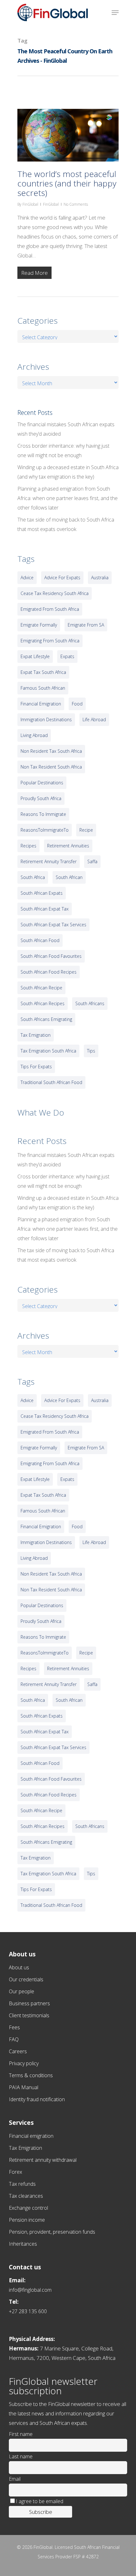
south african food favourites (51, 956)
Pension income (27, 2220)
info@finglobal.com (30, 2290)
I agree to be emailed (40, 2501)
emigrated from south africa (50, 609)
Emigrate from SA (86, 625)
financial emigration (41, 704)
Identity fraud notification (37, 2099)
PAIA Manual (24, 2087)
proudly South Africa (41, 798)
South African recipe (41, 988)
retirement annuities (68, 846)
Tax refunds (22, 2184)
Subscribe (41, 2512)
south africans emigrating (46, 1019)
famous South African (43, 688)
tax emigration (36, 1035)
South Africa (33, 877)
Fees (14, 2027)
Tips (91, 1051)
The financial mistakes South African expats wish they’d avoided (66, 429)
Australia (100, 578)
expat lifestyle (35, 656)
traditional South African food (51, 1082)
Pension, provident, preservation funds (52, 2232)
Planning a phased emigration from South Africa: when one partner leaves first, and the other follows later (68, 498)
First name (21, 2434)
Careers (18, 2051)
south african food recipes (49, 972)
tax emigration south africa (48, 1051)
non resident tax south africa (51, 751)
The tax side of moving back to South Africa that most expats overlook (66, 524)
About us (19, 1967)
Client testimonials (29, 2015)
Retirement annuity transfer (49, 861)
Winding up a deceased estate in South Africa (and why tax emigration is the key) (68, 472)
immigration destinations (46, 719)
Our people (22, 1991)
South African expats (42, 893)
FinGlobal (30, 204)
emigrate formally (39, 625)
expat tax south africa (43, 672)
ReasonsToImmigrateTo (45, 830)
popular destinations (42, 783)
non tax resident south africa (51, 767)
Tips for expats (36, 1067)
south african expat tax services (53, 925)
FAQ (14, 2039)
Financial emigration (31, 2136)
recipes (28, 846)
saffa (92, 861)
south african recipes (43, 1003)
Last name (21, 2456)
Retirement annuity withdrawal (43, 2160)
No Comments (76, 204)
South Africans (90, 1003)
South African (69, 877)
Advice (27, 578)
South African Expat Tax (45, 909)
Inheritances (23, 2244)
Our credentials (26, 1979)
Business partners (29, 2003)
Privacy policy (24, 2063)
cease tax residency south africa (55, 593)
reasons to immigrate (43, 814)
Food (77, 704)
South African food (40, 940)
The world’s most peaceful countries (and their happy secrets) (67, 183)
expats (67, 656)
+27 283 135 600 (28, 2311)
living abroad (34, 735)
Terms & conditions (31, 2075)
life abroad (94, 719)
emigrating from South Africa (50, 641)
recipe (86, 830)
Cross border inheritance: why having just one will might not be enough (63, 451)
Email (15, 2479)
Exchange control (28, 2208)
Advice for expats (62, 578)
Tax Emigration (25, 2148)
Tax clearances (26, 2196)
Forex (15, 2172)
